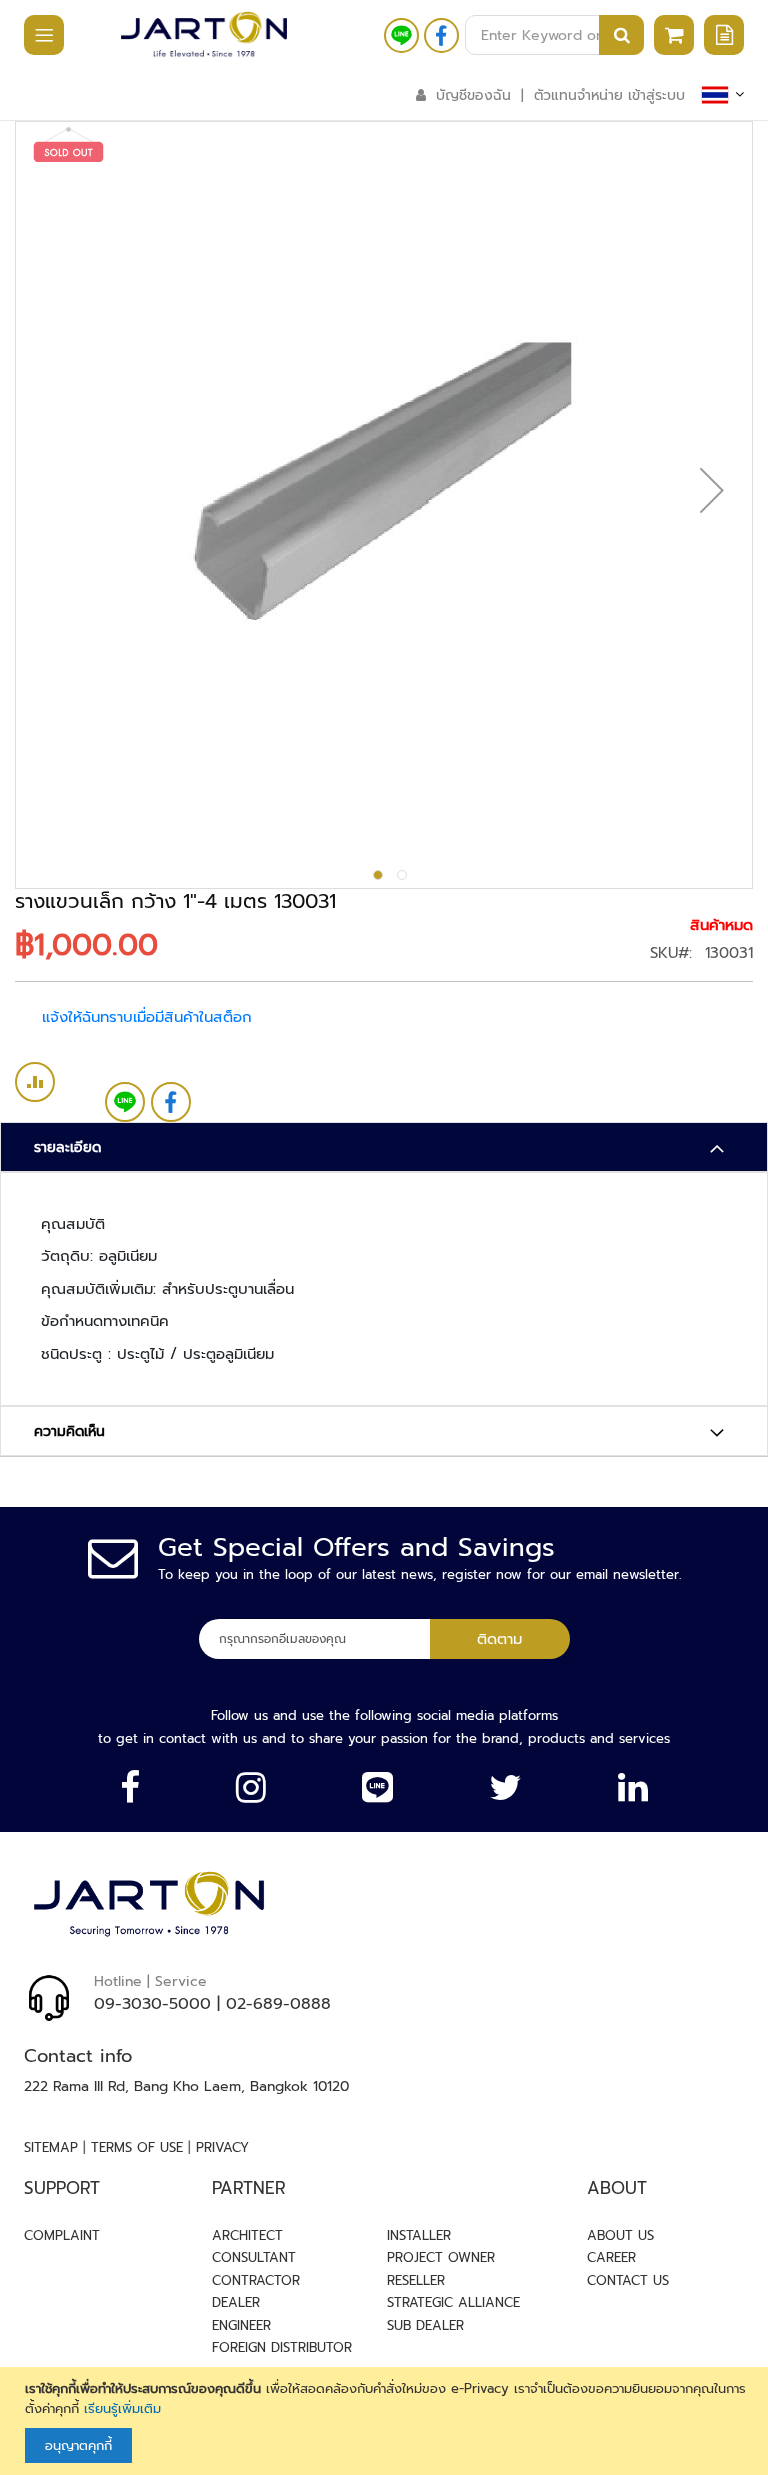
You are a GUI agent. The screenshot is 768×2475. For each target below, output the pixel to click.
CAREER (611, 2257)
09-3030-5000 (152, 2004)
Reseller (416, 2280)
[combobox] (554, 35)
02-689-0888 (278, 2004)
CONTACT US (628, 2280)
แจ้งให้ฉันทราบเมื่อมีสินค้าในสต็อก (147, 1017)
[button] (712, 490)
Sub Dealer (425, 2325)
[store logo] (204, 35)
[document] (386, 2421)
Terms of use (137, 2147)
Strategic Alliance (453, 2302)
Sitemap (51, 2147)
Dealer (236, 2302)
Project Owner (441, 2257)
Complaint (62, 2235)
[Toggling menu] (34, 35)
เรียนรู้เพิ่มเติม (122, 2408)
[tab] (384, 1147)
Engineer (241, 2325)
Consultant (254, 2257)
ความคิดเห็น (69, 1431)
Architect (247, 2235)
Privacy (222, 2147)
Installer (419, 2235)
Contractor (256, 2280)
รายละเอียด (67, 1147)
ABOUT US (620, 2235)
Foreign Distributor (282, 2347)
